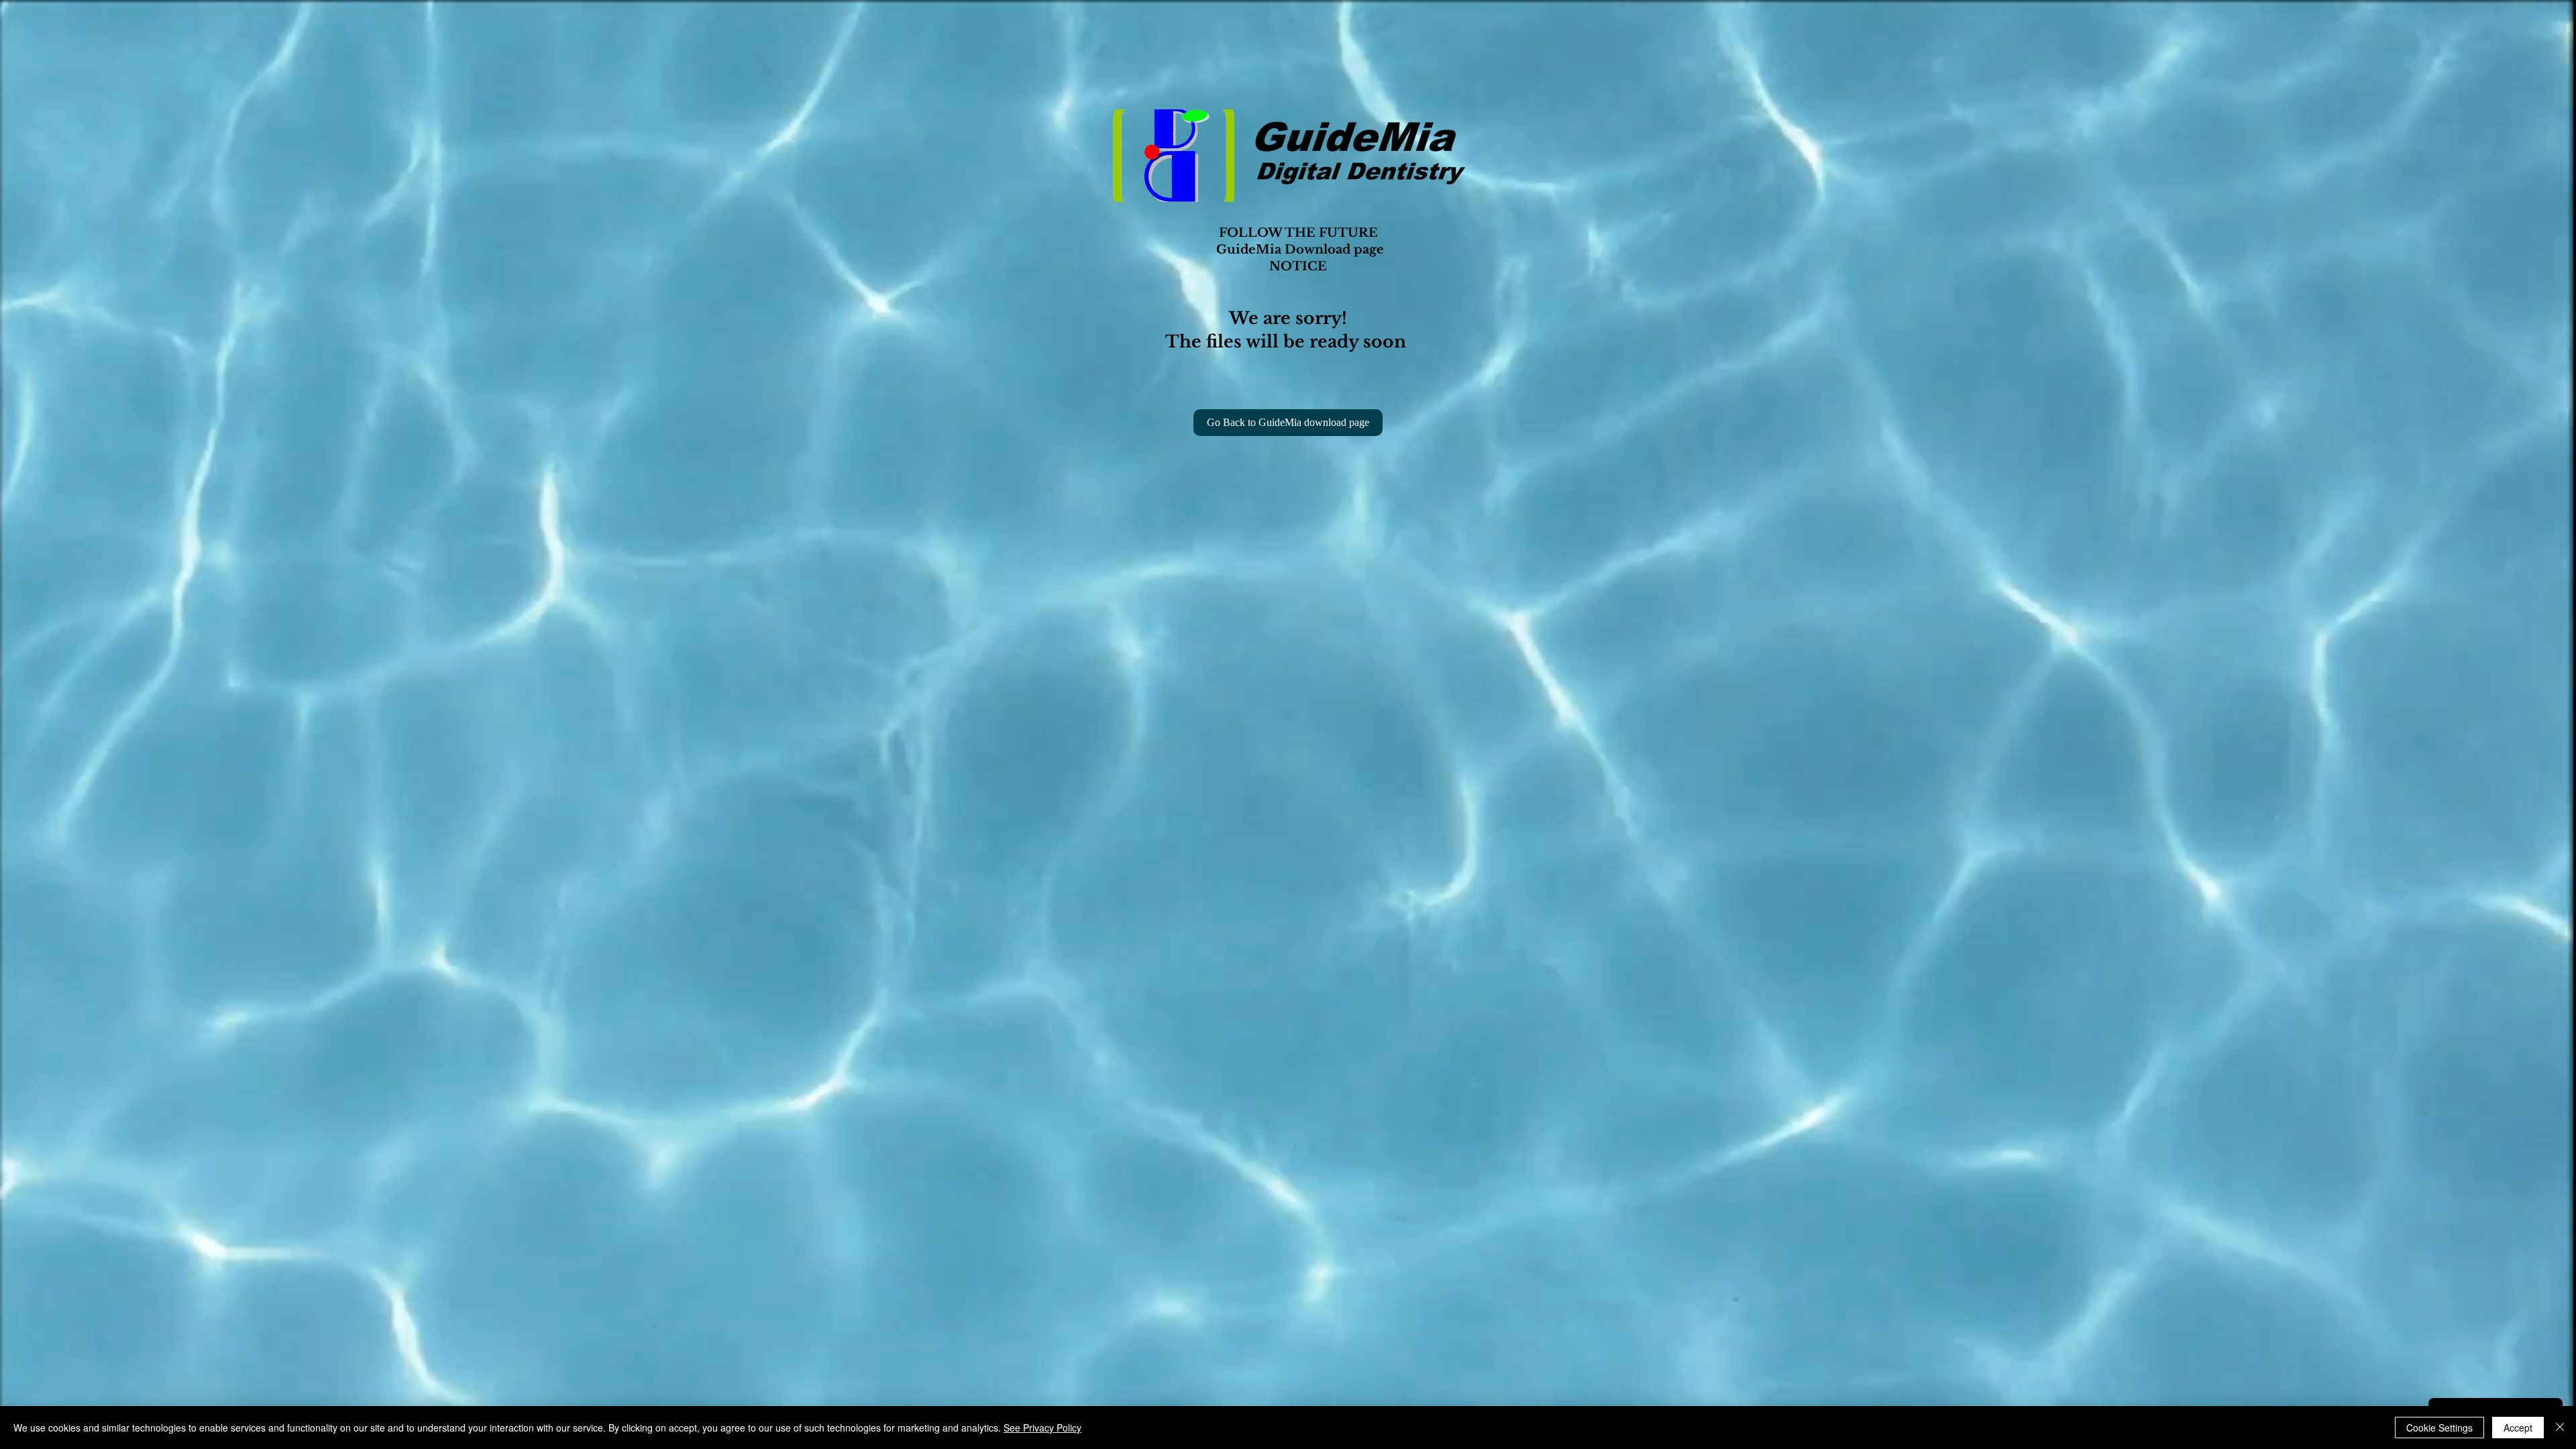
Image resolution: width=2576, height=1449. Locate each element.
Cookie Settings (2439, 1428)
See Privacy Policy (1042, 1428)
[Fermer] (2560, 1428)
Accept (2518, 1428)
